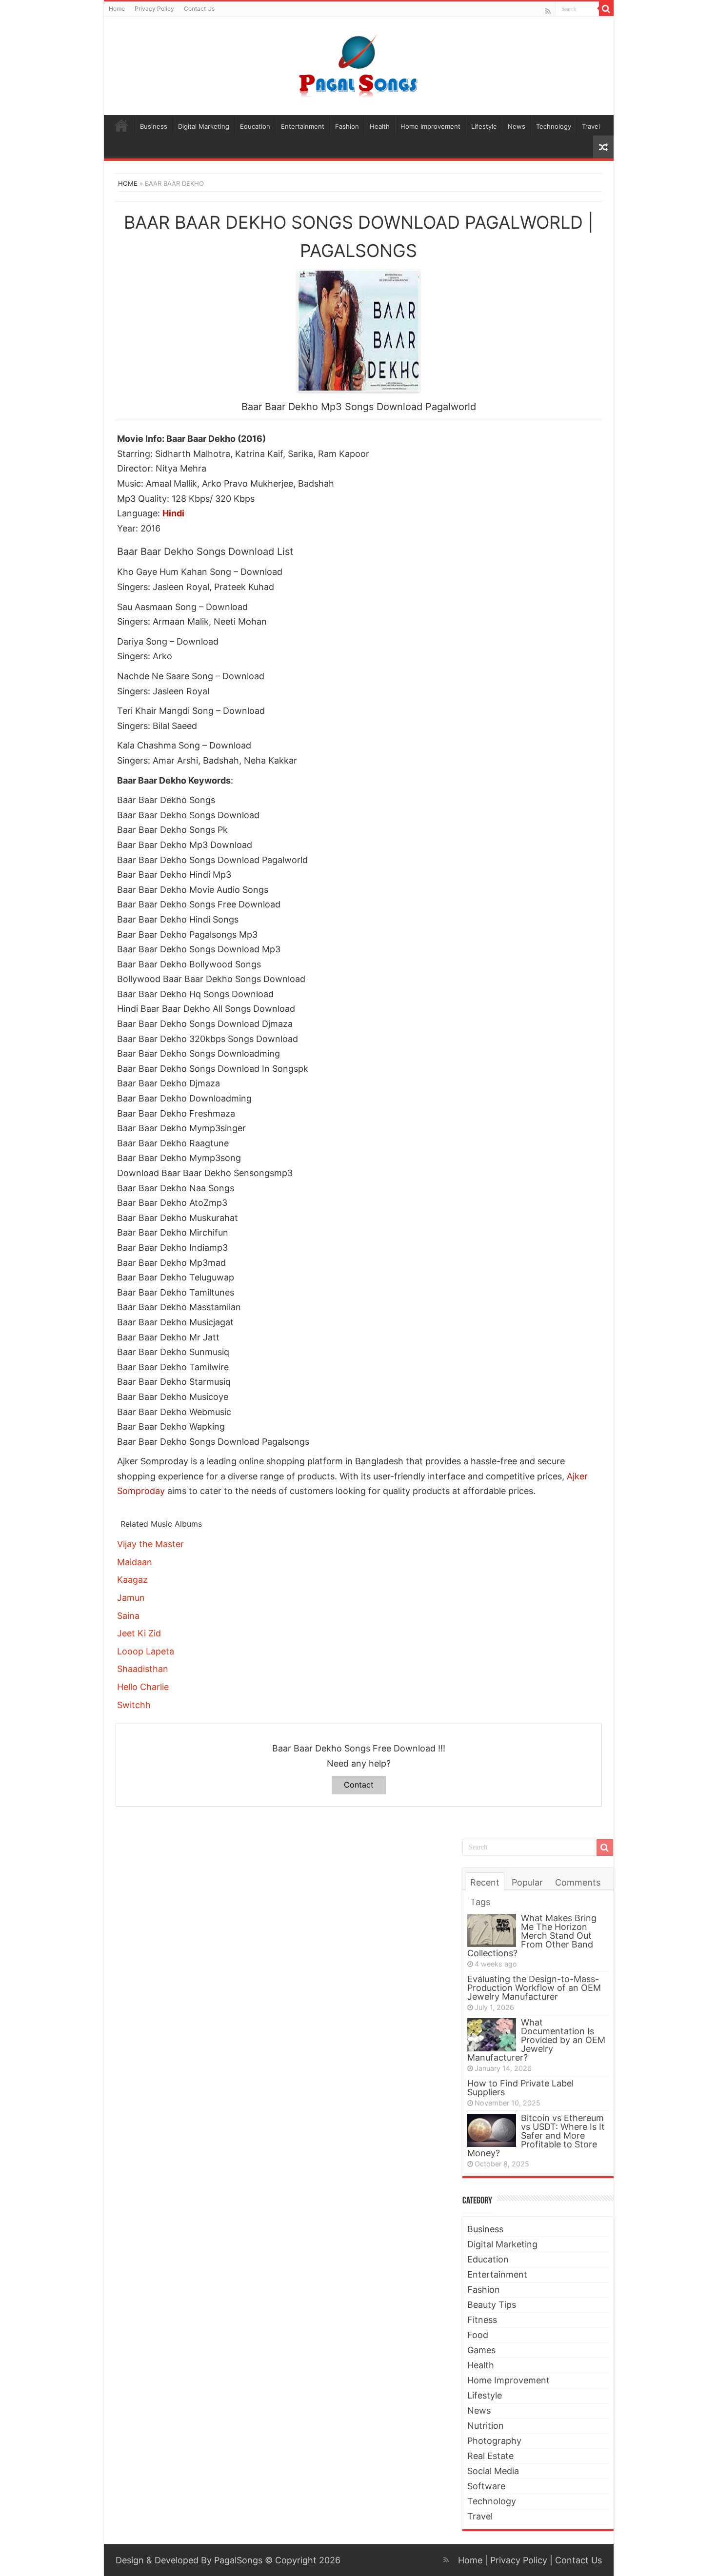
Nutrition (486, 2426)
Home (117, 9)
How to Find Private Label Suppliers (520, 2088)
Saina (128, 1616)
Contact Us (199, 9)
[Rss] (548, 11)
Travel (591, 126)
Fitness (482, 2320)
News (517, 126)
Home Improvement (430, 126)
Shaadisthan (143, 1669)
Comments (578, 1882)
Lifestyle (484, 126)
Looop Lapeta (146, 1651)
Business (154, 126)
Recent (485, 1882)
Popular (527, 1882)
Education (255, 126)
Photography (494, 2441)
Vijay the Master (150, 1544)
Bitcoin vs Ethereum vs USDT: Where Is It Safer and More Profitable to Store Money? (536, 2135)
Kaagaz (132, 1580)
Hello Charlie (143, 1687)
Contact (359, 1785)
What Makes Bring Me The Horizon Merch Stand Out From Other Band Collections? (532, 1936)
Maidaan (135, 1562)
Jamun (131, 1598)
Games (481, 2350)
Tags (480, 1902)
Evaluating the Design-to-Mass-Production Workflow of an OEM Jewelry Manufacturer (534, 1988)
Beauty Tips (492, 2305)
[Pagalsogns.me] (359, 64)
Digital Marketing (204, 126)
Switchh (134, 1705)
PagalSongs (238, 2560)
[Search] (606, 9)
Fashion (347, 126)
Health (380, 126)
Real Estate (490, 2456)
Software (486, 2486)
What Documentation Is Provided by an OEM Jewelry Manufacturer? (536, 2040)
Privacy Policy (154, 9)
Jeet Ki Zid (139, 1633)
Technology (554, 126)
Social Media (493, 2471)
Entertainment (303, 126)
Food (478, 2335)
